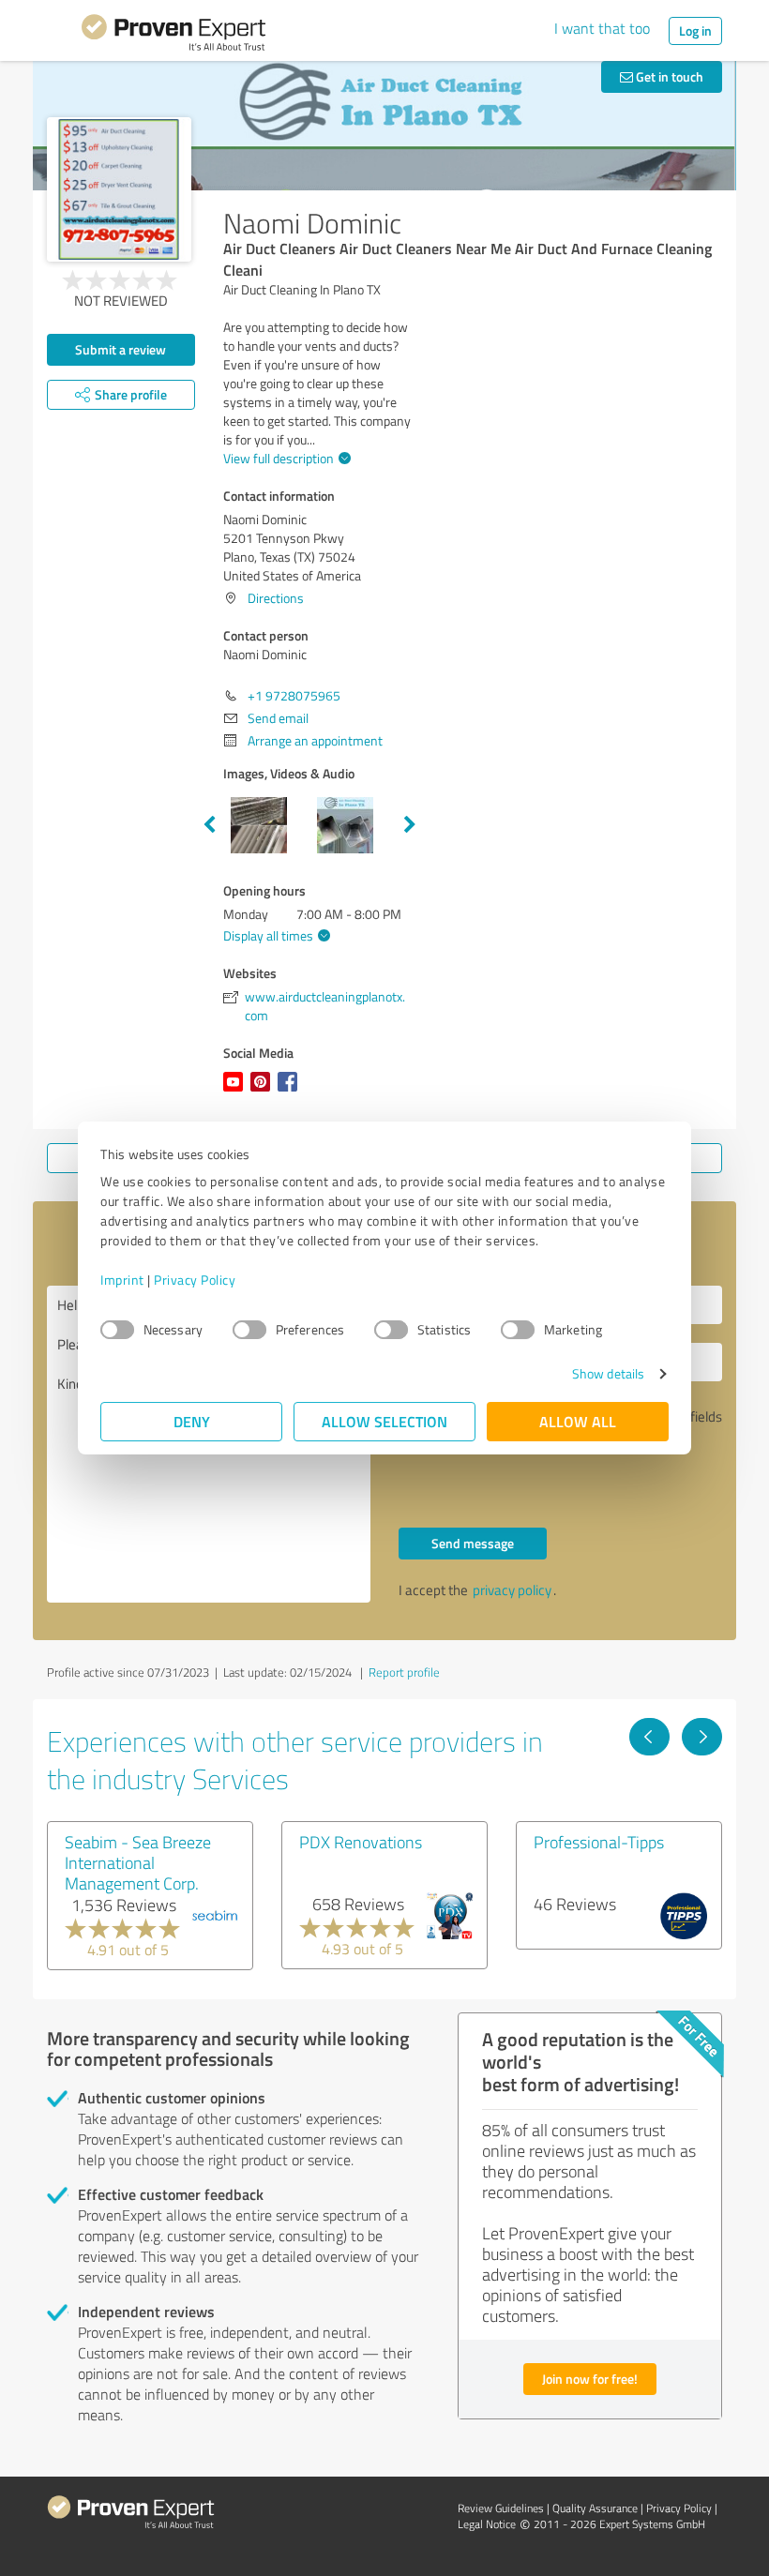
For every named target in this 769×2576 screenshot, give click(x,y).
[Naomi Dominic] (119, 189)
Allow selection (384, 1421)
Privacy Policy (195, 1280)
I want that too (602, 28)
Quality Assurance (595, 2508)
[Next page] (702, 1737)
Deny (192, 1421)
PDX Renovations (361, 1842)
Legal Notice (487, 2524)
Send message (473, 1543)
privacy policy (512, 1590)
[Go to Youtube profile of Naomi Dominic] (237, 1091)
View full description (279, 458)
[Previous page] (649, 1737)
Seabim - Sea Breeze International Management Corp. (138, 1862)
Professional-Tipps (599, 1842)
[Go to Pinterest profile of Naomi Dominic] (264, 1091)
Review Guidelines (501, 2508)
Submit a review (121, 349)
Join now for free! (590, 2379)
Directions (276, 598)
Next (410, 825)
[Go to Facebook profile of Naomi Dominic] (291, 1091)
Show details (608, 1373)
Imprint (122, 1280)
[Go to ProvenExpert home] (173, 36)
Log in (695, 30)
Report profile (404, 1672)
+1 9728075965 (294, 695)
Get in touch (668, 76)
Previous (209, 825)
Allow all (578, 1421)
